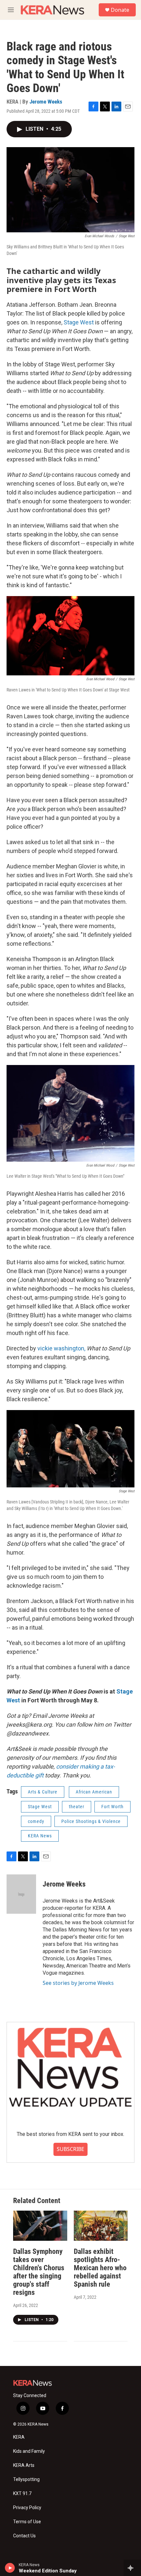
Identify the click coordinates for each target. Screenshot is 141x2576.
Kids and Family (29, 2451)
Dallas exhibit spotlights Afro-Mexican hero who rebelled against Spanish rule (100, 2268)
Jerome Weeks (46, 102)
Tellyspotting (26, 2479)
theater (77, 1807)
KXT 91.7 (22, 2494)
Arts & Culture (43, 1792)
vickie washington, (61, 1348)
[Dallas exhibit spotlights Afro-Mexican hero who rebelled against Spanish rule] (101, 2226)
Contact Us (24, 2536)
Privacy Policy (27, 2508)
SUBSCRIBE (70, 2149)
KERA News (40, 1836)
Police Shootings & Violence (91, 1821)
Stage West (79, 322)
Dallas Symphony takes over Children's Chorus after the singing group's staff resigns (39, 2272)
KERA (19, 2437)
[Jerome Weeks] (21, 1894)
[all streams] (132, 2568)
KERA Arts (24, 2465)
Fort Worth (112, 1807)
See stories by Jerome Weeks (78, 1983)
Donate (120, 10)
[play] (10, 2568)
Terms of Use (27, 2522)
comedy (36, 1821)
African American (94, 1792)
